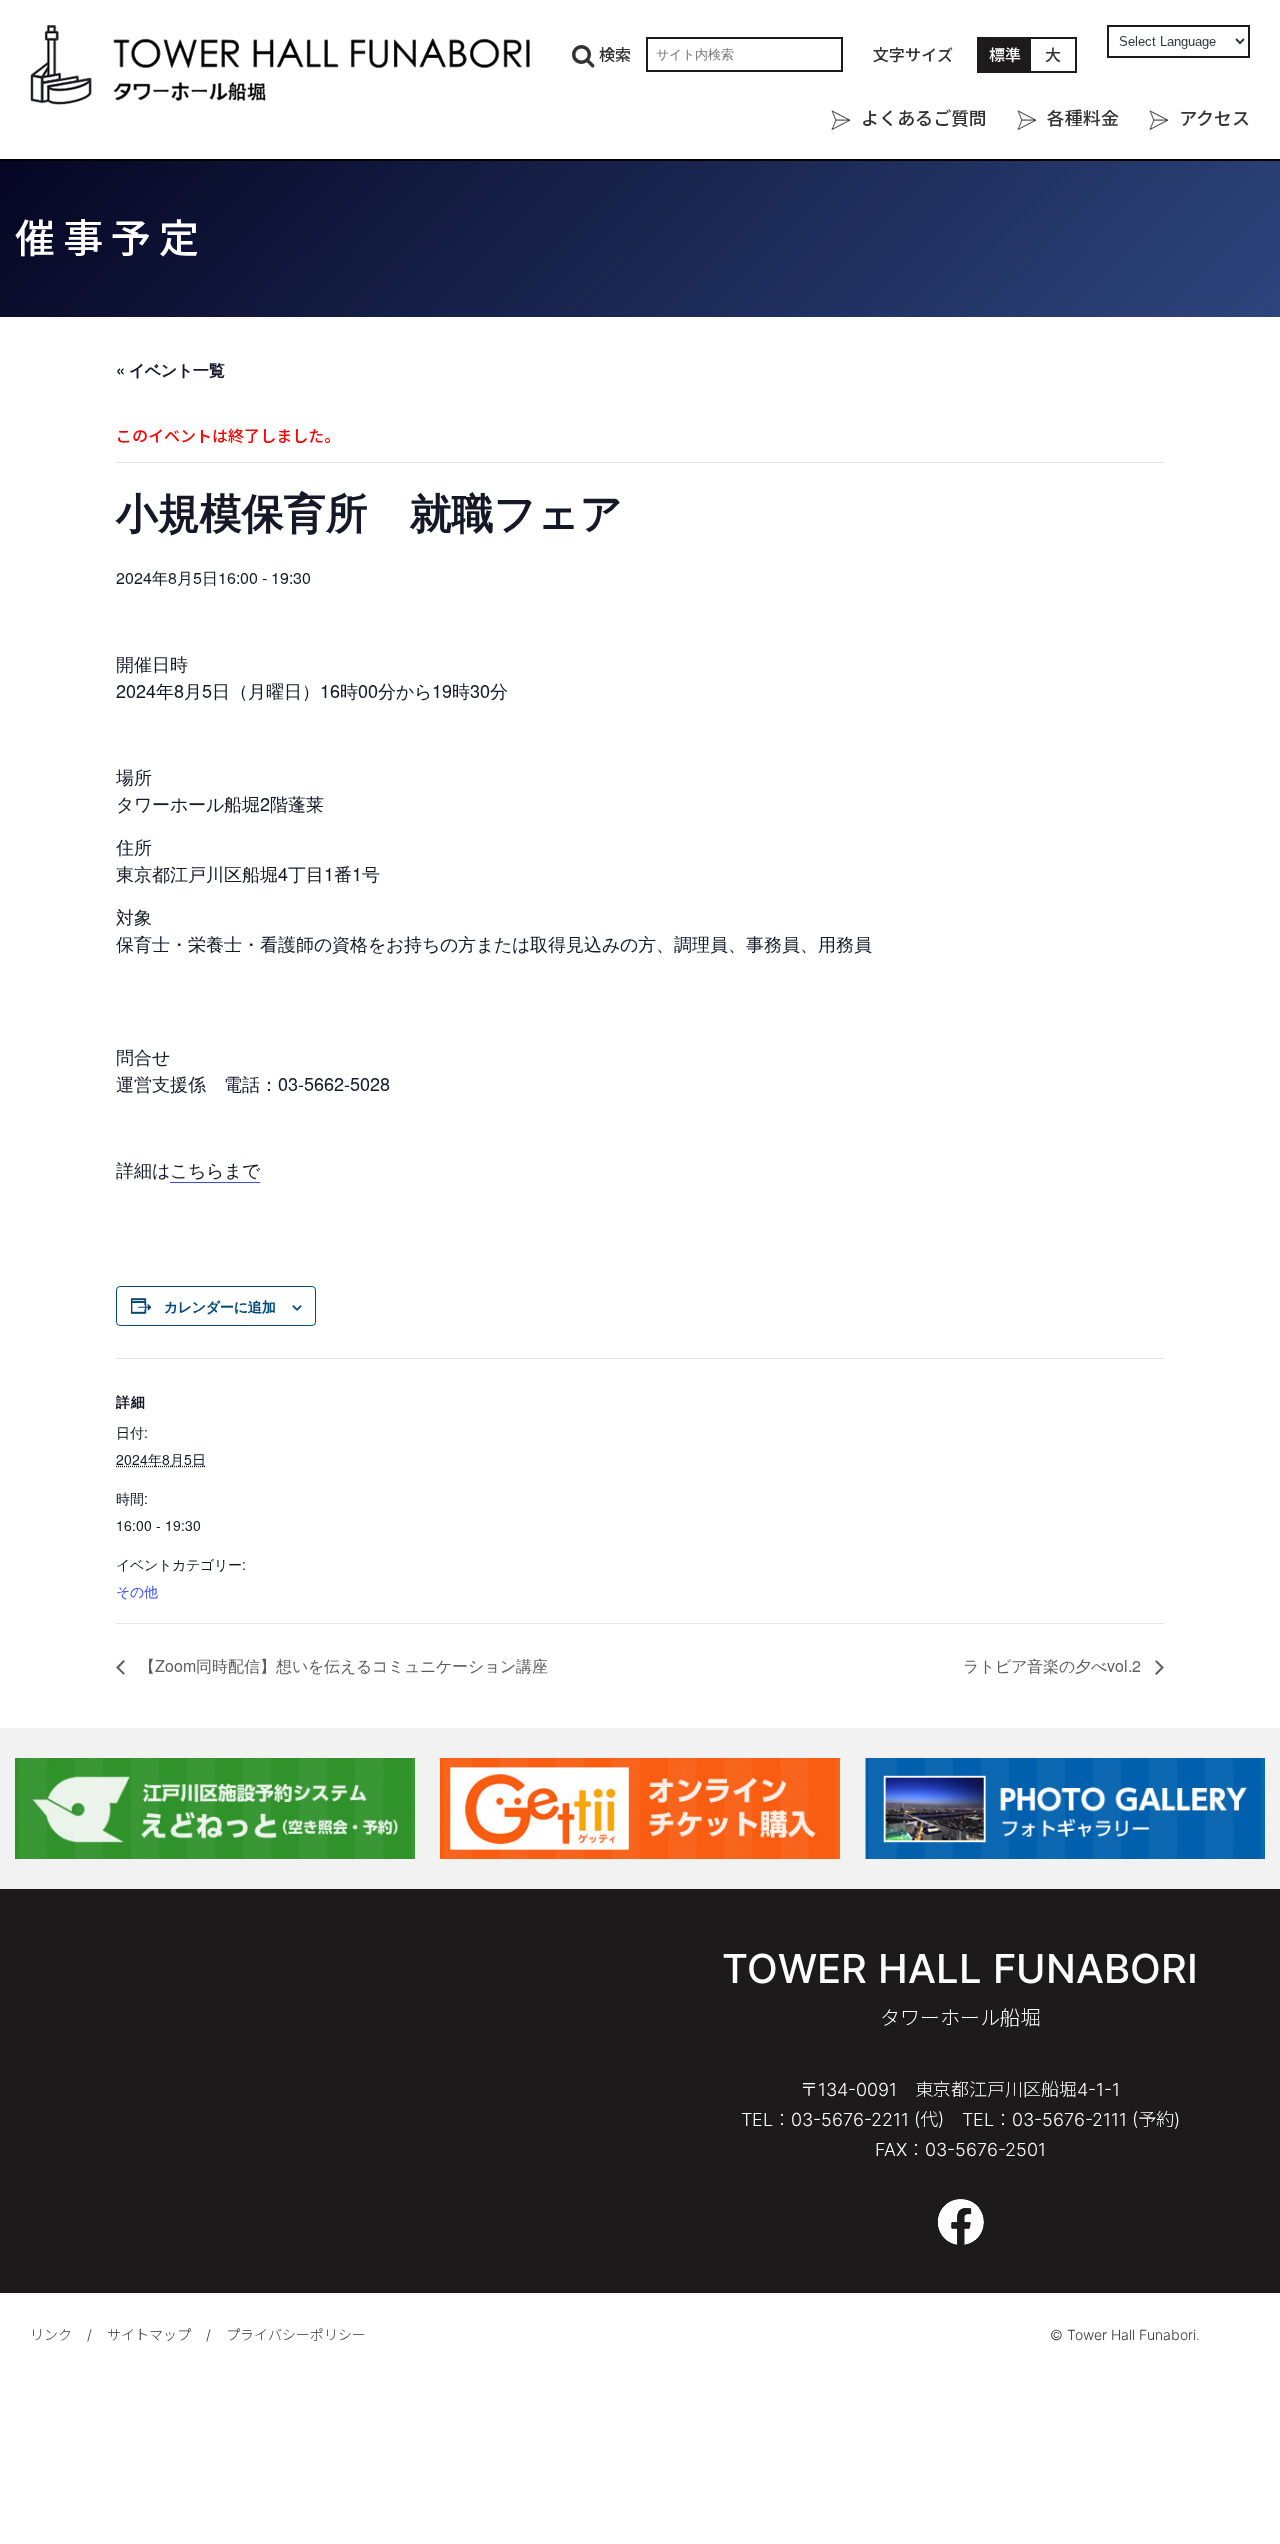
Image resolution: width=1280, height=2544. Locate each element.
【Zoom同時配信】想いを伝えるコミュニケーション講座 (341, 1665)
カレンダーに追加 (220, 1306)
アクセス (1214, 118)
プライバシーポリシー (296, 2334)
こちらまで (215, 1169)
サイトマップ (149, 2334)
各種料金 (1083, 118)
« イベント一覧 (170, 369)
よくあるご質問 (924, 118)
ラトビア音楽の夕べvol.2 (1054, 1665)
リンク (51, 2334)
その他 (137, 1591)
